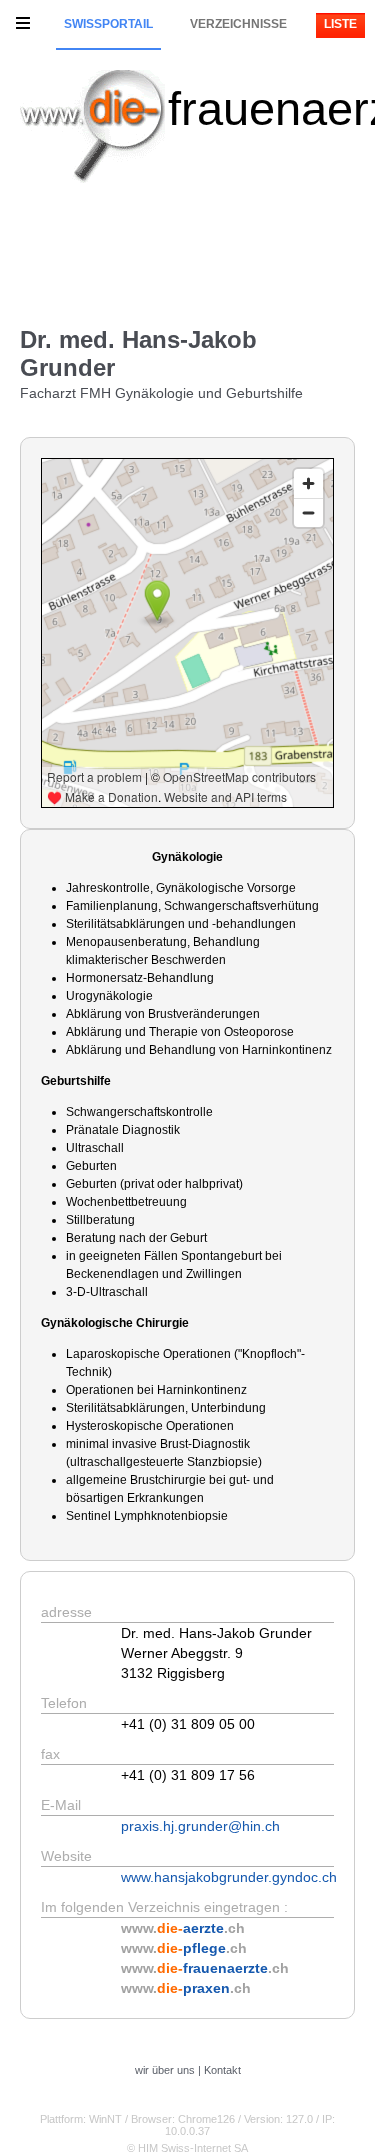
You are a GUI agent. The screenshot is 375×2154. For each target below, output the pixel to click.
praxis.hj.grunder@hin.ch (200, 1826)
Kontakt (222, 2070)
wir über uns (165, 2070)
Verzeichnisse (238, 24)
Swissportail (108, 24)
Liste (340, 24)
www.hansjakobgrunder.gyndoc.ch (229, 1877)
